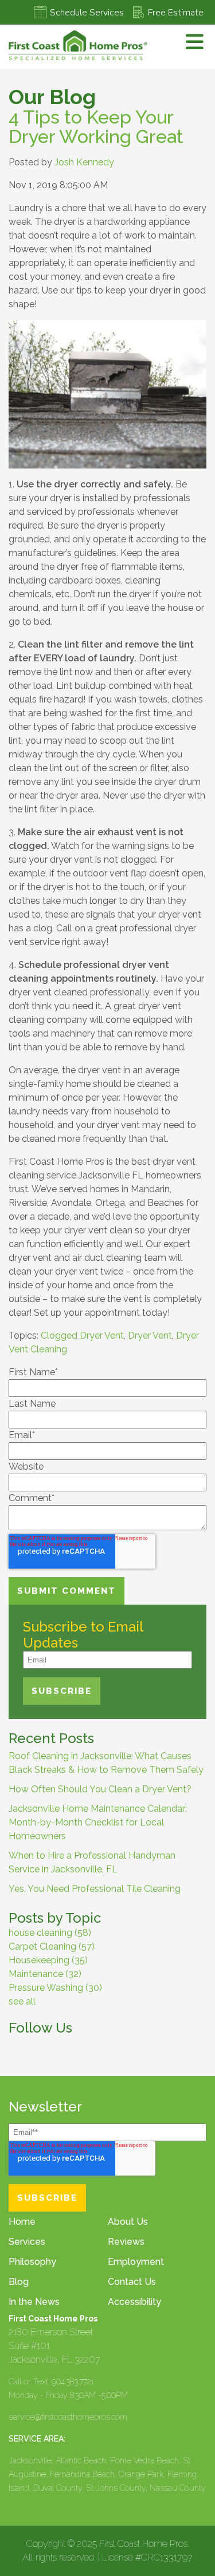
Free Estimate (176, 13)
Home (22, 2222)
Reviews (126, 2242)
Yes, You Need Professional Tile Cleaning (95, 1889)
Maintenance (45, 1974)
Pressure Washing (55, 1988)
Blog (19, 2282)
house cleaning (50, 1933)
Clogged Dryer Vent (82, 1335)
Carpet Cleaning (52, 1946)
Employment (136, 2262)
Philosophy (32, 2262)
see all (22, 2001)
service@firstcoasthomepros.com (68, 2417)
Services (27, 2242)
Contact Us (132, 2282)
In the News (34, 2302)
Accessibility (134, 2302)
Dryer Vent (150, 1335)
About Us (128, 2222)
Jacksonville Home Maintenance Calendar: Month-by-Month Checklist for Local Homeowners (98, 1822)
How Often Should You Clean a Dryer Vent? (100, 1789)
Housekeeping (48, 1960)
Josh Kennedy (84, 162)
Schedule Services (87, 13)
